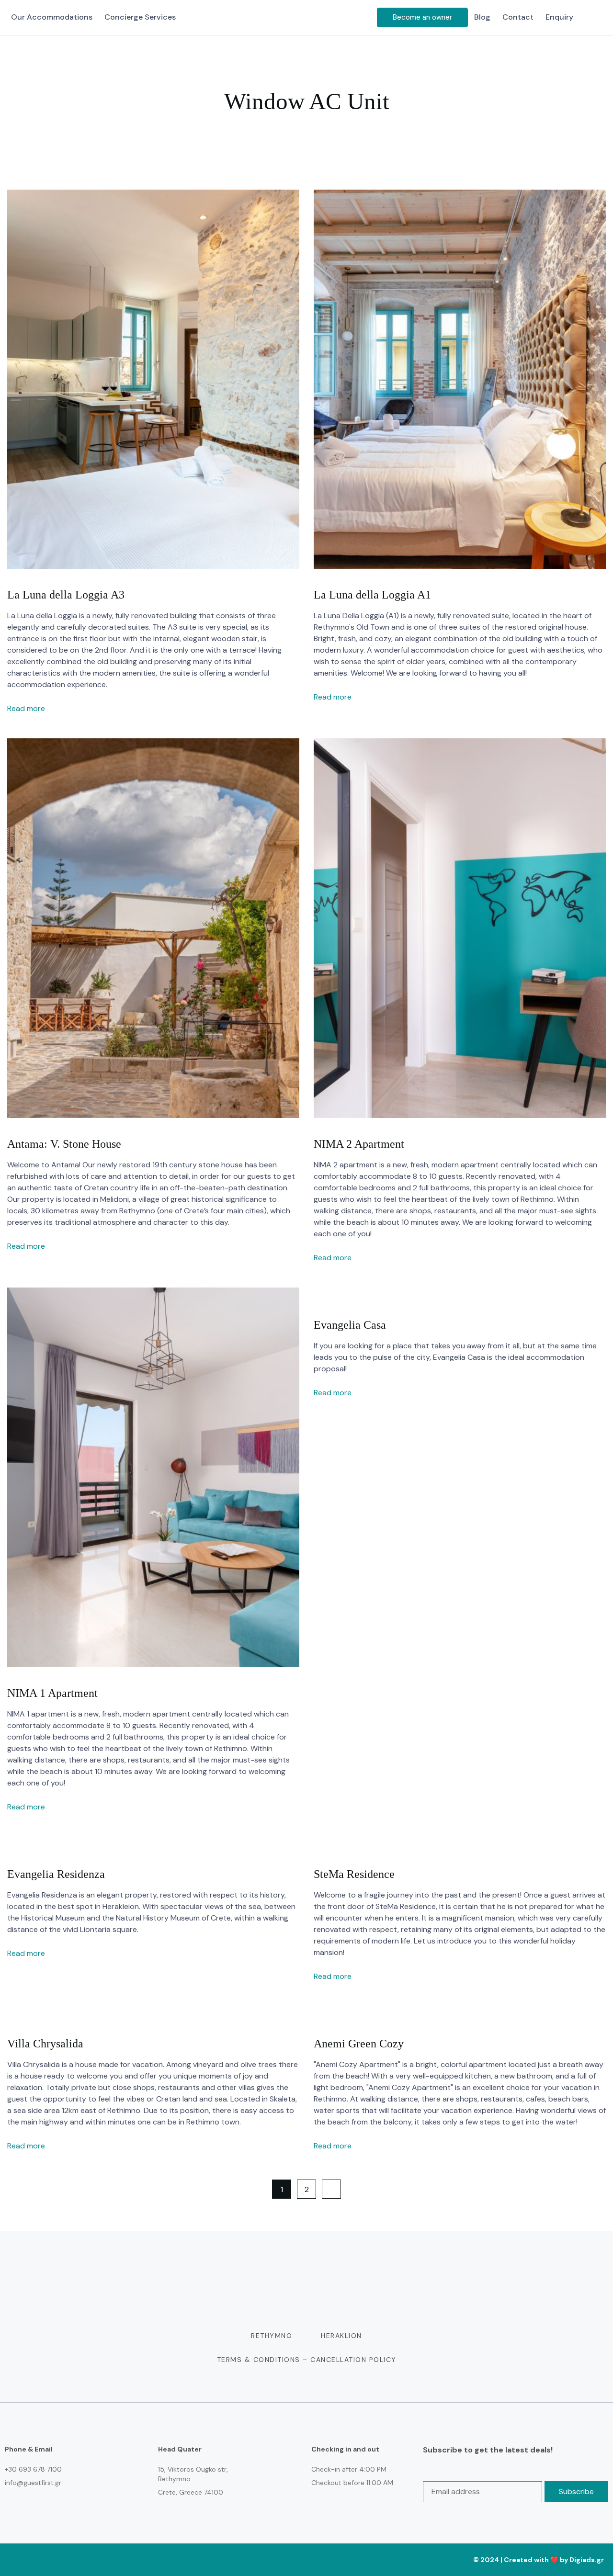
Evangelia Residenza (56, 1874)
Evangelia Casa (350, 1325)
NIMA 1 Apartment (52, 1693)
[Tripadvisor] (335, 2560)
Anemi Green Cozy (359, 2044)
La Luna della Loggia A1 (372, 595)
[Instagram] (294, 2560)
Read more (27, 708)
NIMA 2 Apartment (359, 1144)
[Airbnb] (314, 2560)
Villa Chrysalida (45, 2044)
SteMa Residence (354, 1874)
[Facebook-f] (273, 2560)
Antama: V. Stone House (64, 1144)
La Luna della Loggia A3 (66, 595)
